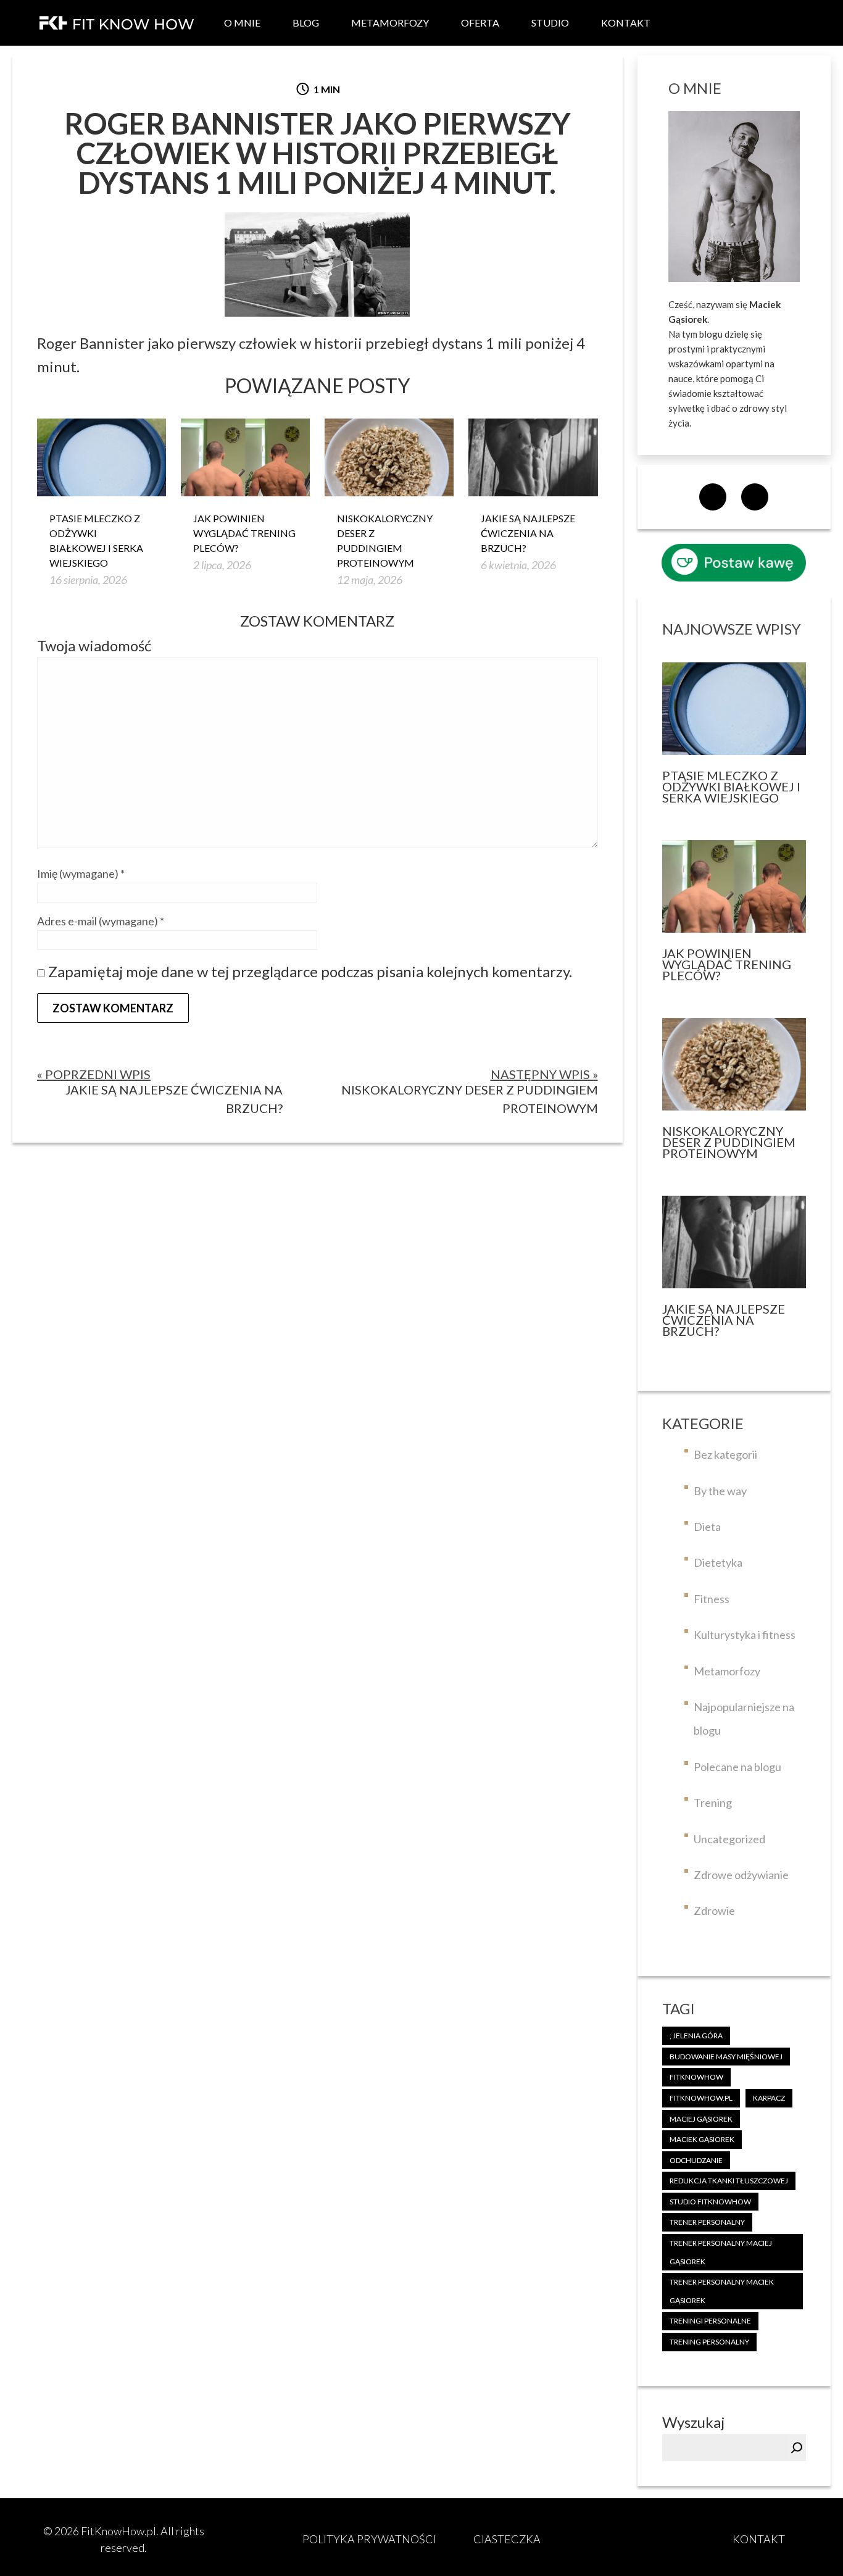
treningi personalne (710, 2321)
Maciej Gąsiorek (701, 2119)
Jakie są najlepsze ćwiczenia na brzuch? (528, 533)
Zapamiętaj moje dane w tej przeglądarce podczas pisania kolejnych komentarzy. (310, 971)
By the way (720, 1491)
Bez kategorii (725, 1454)
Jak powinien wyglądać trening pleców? (244, 533)
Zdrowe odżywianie (741, 1875)
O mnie (242, 23)
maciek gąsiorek (702, 2139)
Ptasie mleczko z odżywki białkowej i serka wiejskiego (96, 540)
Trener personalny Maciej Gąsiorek (721, 2252)
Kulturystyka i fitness (745, 1635)
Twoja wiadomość (94, 645)
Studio (550, 23)
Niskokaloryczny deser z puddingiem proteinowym (385, 540)
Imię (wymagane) (81, 873)
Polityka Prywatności (369, 2539)
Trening (713, 1803)
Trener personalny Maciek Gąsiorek (722, 2291)
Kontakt (626, 23)
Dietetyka (718, 1562)
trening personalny (709, 2342)
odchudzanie (696, 2160)
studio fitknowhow (710, 2202)
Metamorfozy (390, 23)
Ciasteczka (507, 2539)
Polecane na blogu (737, 1767)
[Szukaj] (797, 2448)
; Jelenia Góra (696, 2036)
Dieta (707, 1527)
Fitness (712, 1599)
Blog (306, 23)
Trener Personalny (707, 2222)
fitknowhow (696, 2077)
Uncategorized (729, 1839)
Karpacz (769, 2098)
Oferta (480, 23)
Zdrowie (714, 1911)
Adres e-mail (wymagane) (101, 921)
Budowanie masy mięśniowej (726, 2057)
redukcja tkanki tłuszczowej (729, 2181)
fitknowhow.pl (701, 2098)
